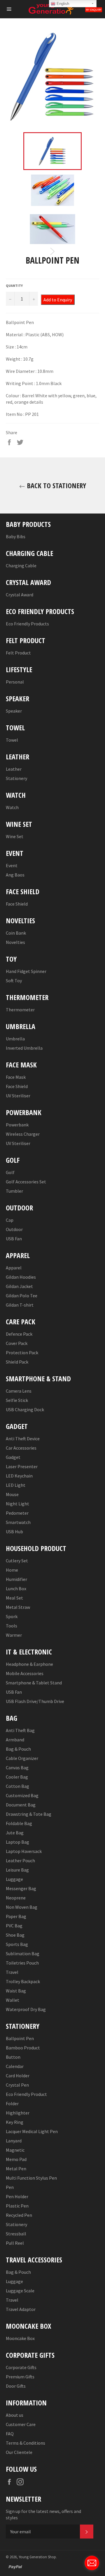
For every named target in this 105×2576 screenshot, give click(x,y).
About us (15, 2415)
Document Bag (21, 1805)
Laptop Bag (17, 1842)
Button (13, 2057)
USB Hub (14, 1532)
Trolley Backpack (23, 1981)
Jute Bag (15, 1833)
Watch (12, 807)
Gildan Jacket (19, 1286)
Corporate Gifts (21, 2367)
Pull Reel (15, 2243)
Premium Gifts (20, 2377)
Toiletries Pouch (22, 1963)
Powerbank (17, 1125)
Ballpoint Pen (20, 2038)
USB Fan (14, 1239)
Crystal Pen (17, 2085)
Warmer (14, 1635)
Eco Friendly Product (26, 2094)
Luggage (14, 1879)
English (62, 4)
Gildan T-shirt (20, 1305)
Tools (12, 1626)
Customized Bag (22, 1795)
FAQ (10, 2434)
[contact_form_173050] (92, 2563)
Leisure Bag (17, 1870)
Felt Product (18, 653)
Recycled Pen (19, 2215)
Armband (15, 1740)
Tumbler (14, 1191)
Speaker (14, 711)
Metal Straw (18, 1607)
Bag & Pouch (18, 1749)
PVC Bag (14, 1926)
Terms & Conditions (26, 2443)
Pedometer (17, 1513)
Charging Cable (21, 566)
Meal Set (14, 1598)
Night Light (17, 1504)
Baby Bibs (16, 536)
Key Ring (15, 2122)
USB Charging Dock (25, 1409)
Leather (14, 769)
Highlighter (18, 2113)
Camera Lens (19, 1391)
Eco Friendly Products (27, 624)
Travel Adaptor (21, 2309)
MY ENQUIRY (94, 10)
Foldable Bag (19, 1823)
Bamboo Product (23, 2048)
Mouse (12, 1494)
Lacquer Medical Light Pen (32, 2131)
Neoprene (16, 1898)
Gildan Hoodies (21, 1277)
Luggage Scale (20, 2291)
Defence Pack (19, 1334)
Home (12, 1570)
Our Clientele (19, 2452)
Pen (10, 2187)
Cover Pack (17, 1343)
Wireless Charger (23, 1134)
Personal (15, 682)
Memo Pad (16, 2159)
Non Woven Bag (22, 1907)
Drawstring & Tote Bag (29, 1814)
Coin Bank (16, 933)
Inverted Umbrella (24, 1048)
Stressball (16, 2234)
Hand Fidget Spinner (26, 971)
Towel (12, 740)
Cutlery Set (17, 1561)
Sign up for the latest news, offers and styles (43, 2514)
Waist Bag (16, 1991)
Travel (12, 1972)
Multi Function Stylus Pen (31, 2178)
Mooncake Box (20, 2338)
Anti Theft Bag (20, 1730)
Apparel (14, 1268)
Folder (12, 2103)
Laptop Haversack (24, 1851)
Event (12, 865)
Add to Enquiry (58, 300)
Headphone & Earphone (29, 1664)
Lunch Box (16, 1588)
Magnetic (15, 2150)
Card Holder (18, 2076)
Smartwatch (18, 1522)
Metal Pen (16, 2169)
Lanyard (14, 2141)
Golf (10, 1172)
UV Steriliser (18, 1096)
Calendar (15, 2066)
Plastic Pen (17, 2206)
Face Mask (16, 1077)
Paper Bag (16, 1916)
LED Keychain (19, 1476)
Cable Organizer (22, 1758)
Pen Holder (17, 2196)
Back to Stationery (56, 485)
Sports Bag (17, 1944)
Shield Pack (17, 1362)
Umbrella (15, 1039)
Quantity (14, 286)
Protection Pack (22, 1353)
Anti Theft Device (23, 1439)
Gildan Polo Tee (22, 1296)
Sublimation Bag (23, 1954)
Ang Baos (15, 875)
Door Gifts (16, 2386)
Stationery (16, 778)
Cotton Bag (17, 1786)
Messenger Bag (21, 1888)
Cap (10, 1220)
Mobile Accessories (25, 1673)
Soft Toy (14, 981)
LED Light (16, 1485)
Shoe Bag (15, 1935)
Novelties (15, 942)
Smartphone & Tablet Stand (34, 1683)
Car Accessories (21, 1448)
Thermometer (20, 1010)
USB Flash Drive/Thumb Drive (35, 1701)
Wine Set (15, 836)
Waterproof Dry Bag (26, 2009)
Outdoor (14, 1229)
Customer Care (21, 2424)
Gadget (13, 1457)
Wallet (13, 2000)
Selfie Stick (17, 1400)
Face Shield (17, 904)
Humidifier (16, 1579)
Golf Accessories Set (26, 1182)
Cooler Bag (17, 1777)
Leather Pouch (20, 1861)
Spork (12, 1616)
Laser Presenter (22, 1466)
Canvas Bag (17, 1768)
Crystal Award (20, 595)
